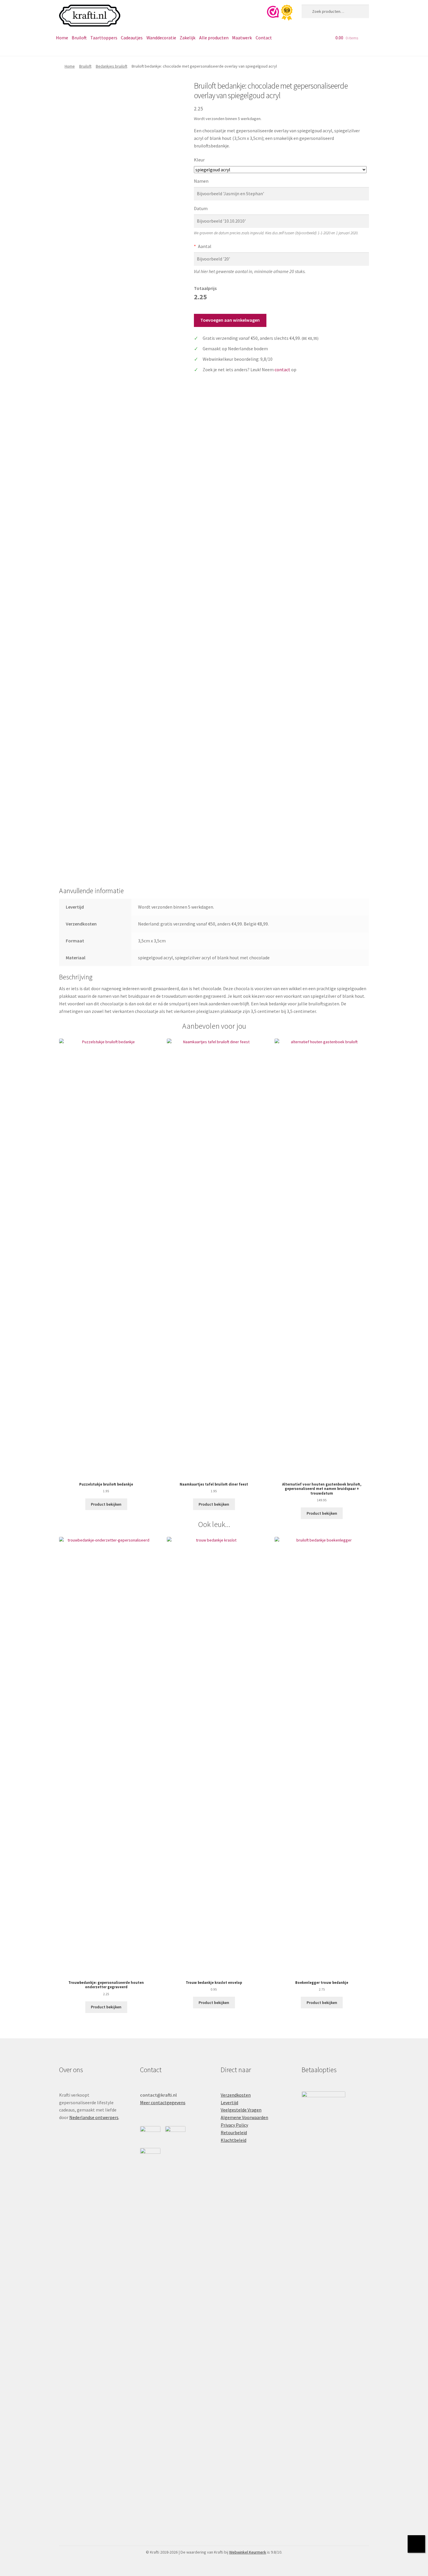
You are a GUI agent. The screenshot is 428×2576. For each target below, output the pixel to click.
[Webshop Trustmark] (282, 13)
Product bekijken (106, 1504)
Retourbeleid (234, 2132)
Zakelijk (188, 38)
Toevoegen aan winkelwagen (230, 320)
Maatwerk (242, 38)
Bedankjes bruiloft (112, 66)
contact (282, 369)
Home (62, 38)
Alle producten (214, 38)
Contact (264, 38)
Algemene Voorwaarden (244, 2117)
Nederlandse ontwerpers (94, 2117)
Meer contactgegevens (163, 2102)
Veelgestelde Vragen (241, 2110)
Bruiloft (79, 38)
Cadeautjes (132, 38)
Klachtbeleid (234, 2140)
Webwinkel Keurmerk (248, 2552)
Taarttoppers (104, 38)
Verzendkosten (236, 2095)
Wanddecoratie (161, 38)
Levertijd (229, 2102)
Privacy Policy (234, 2125)
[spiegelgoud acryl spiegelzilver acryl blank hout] (280, 170)
